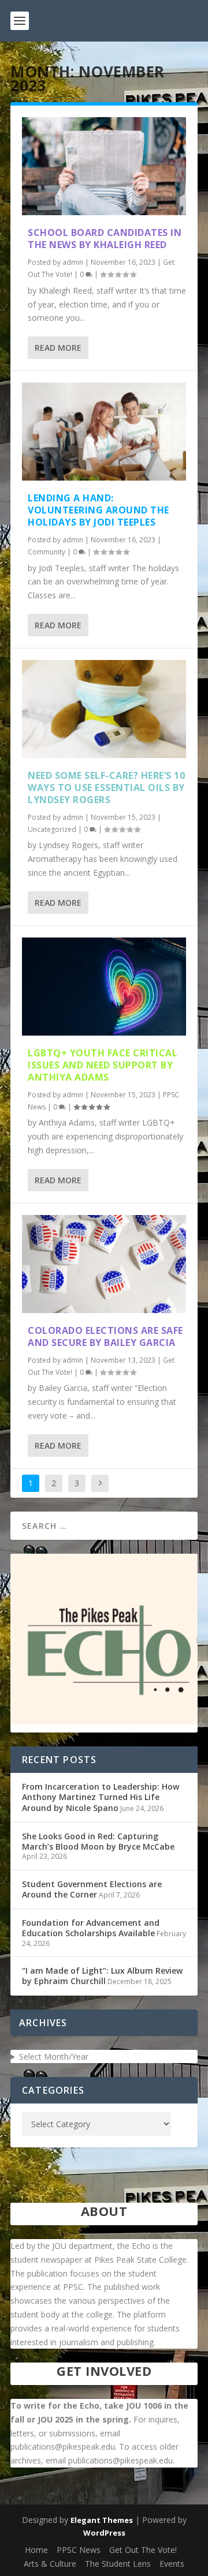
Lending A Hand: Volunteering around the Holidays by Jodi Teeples (99, 510)
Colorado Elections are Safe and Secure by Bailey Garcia (105, 1336)
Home (36, 2550)
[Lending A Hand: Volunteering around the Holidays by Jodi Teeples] (104, 432)
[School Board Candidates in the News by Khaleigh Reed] (104, 166)
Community (47, 552)
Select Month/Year (54, 2056)
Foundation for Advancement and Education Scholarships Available (91, 1928)
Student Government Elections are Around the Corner (92, 1889)
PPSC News (79, 2550)
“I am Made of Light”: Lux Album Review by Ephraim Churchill (102, 1976)
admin (73, 262)
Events (172, 2564)
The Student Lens (118, 2564)
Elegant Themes (102, 2520)
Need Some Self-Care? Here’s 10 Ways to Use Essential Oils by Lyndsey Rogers (106, 788)
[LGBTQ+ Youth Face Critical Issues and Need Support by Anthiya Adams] (104, 987)
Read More (58, 348)
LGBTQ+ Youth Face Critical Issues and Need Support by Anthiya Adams (103, 1065)
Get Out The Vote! (143, 2550)
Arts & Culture (50, 2564)
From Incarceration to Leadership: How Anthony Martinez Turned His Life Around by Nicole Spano (101, 1797)
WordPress (104, 2533)
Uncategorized (52, 829)
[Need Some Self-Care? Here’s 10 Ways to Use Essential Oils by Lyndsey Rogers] (104, 709)
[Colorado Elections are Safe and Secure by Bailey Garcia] (104, 1264)
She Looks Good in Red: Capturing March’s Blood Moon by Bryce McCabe (98, 1841)
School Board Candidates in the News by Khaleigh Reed (105, 239)
